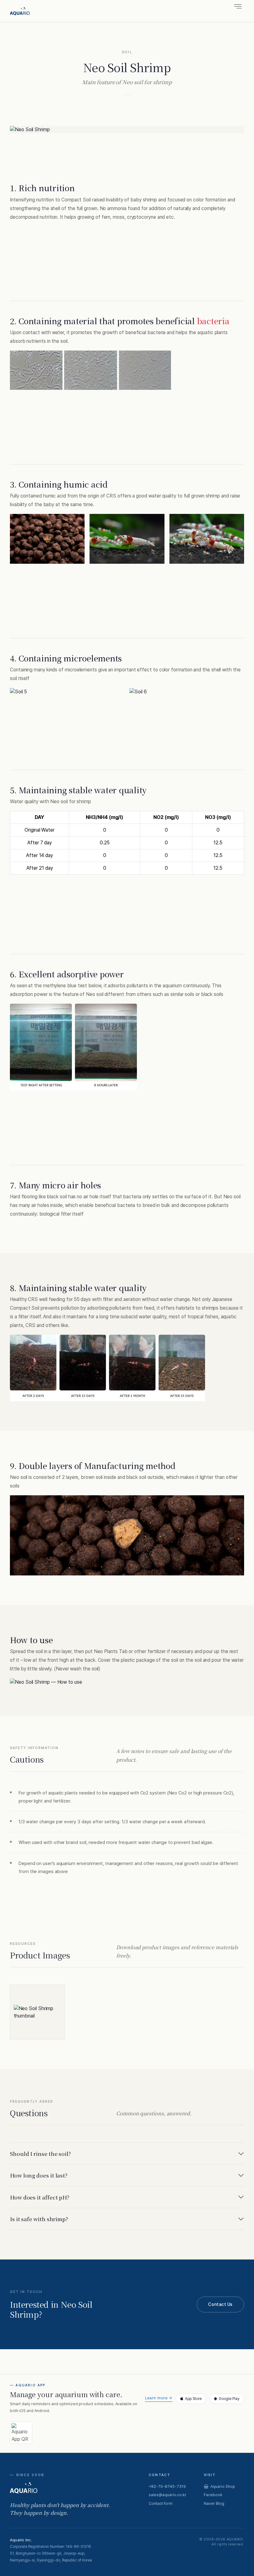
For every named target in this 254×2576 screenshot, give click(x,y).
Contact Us (220, 2304)
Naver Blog (214, 2503)
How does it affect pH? (40, 2197)
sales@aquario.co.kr (168, 2495)
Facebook (213, 2495)
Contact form (161, 2503)
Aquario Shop (223, 2486)
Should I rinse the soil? (40, 2154)
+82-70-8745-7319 (167, 2486)
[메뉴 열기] (238, 6)
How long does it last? (39, 2175)
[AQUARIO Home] (20, 11)
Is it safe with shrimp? (39, 2219)
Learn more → (159, 2398)
